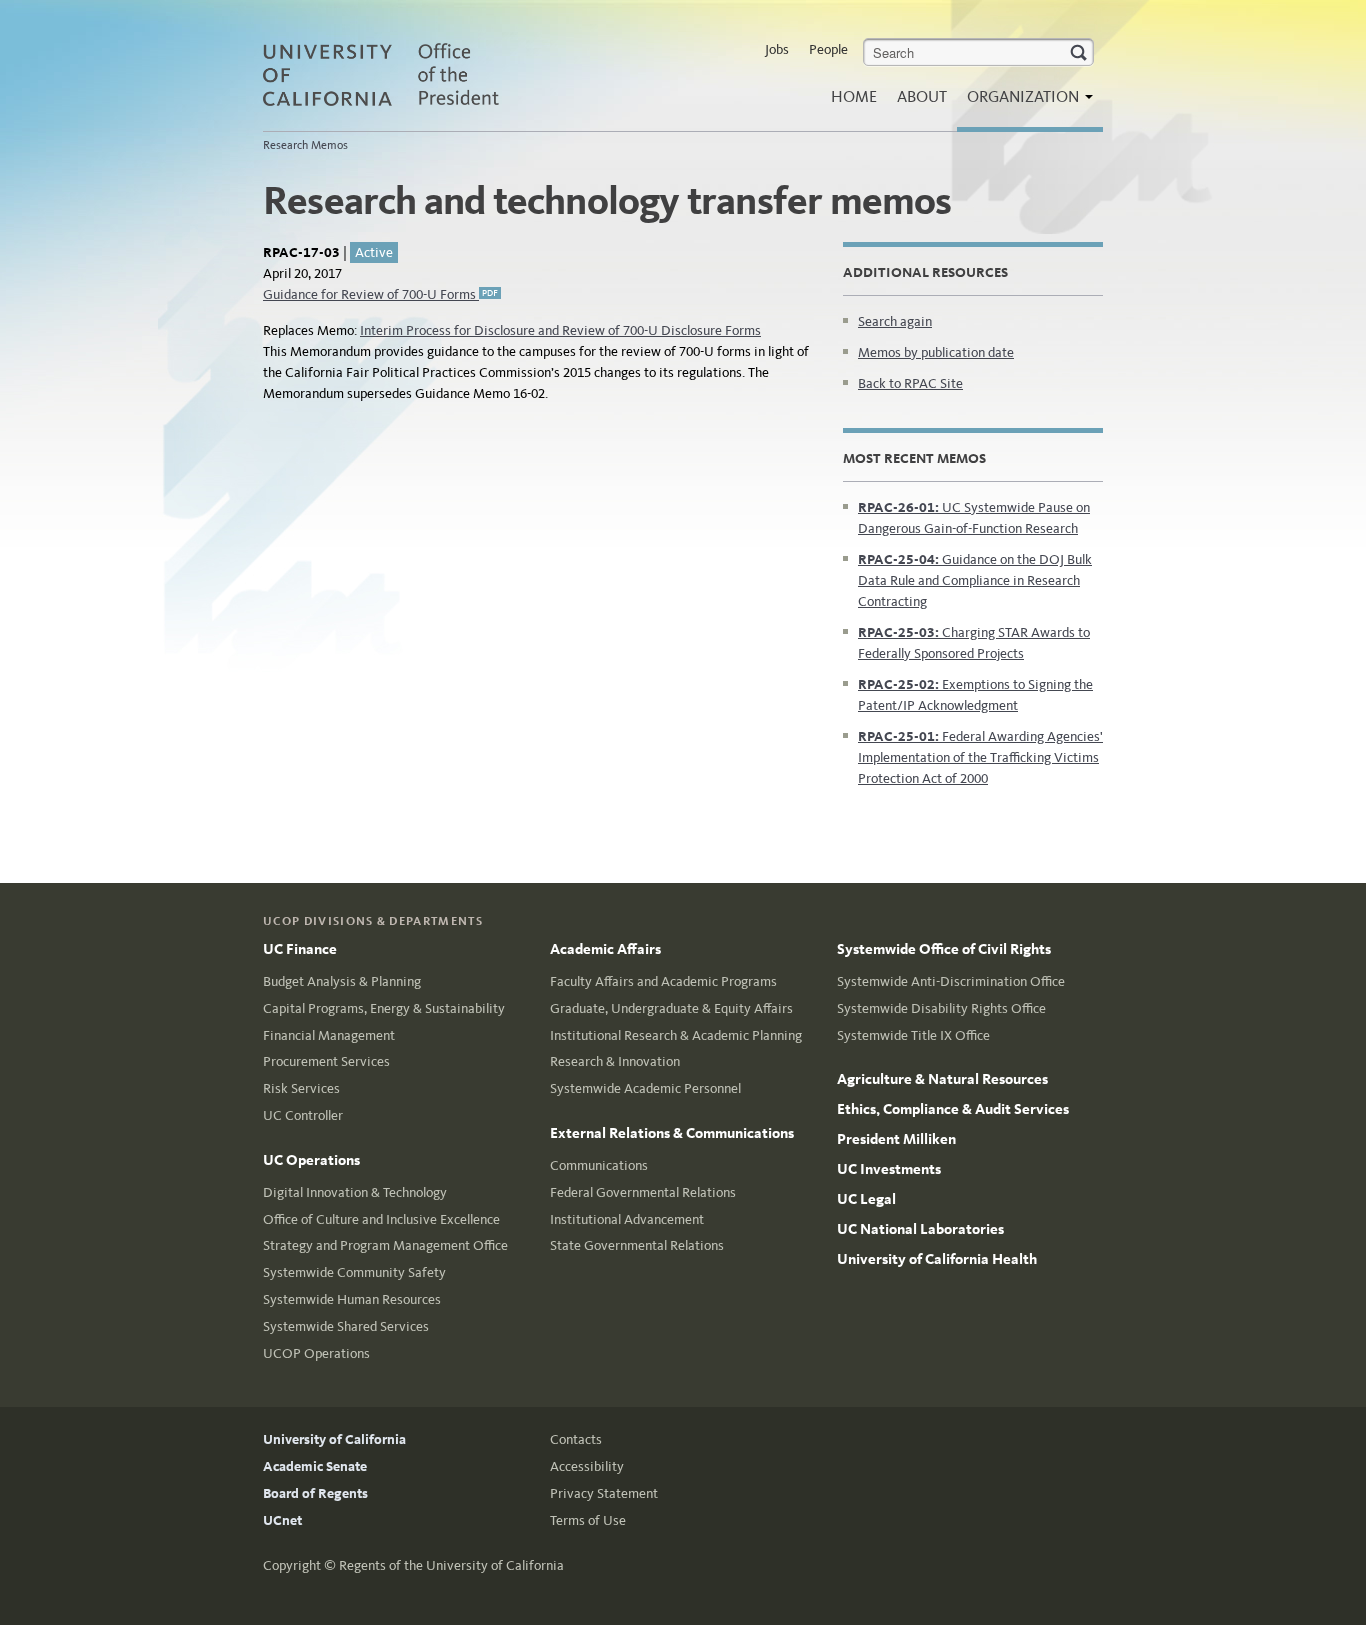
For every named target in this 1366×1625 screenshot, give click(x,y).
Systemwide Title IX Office (913, 1035)
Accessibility (587, 1466)
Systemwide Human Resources (352, 1299)
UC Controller (303, 1115)
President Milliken (896, 1139)
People (828, 49)
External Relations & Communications (672, 1133)
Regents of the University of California (451, 1565)
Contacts (576, 1439)
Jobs (777, 49)
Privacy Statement (604, 1493)
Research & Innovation (615, 1061)
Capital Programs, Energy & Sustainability (384, 1008)
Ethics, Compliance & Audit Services (953, 1109)
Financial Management (329, 1035)
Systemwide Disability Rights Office (941, 1008)
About (922, 96)
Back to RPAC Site (910, 383)
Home (854, 96)
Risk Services (301, 1088)
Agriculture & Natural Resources (942, 1079)
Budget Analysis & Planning (342, 981)
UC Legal (866, 1199)
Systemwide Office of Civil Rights (944, 949)
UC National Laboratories (920, 1229)
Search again (895, 321)
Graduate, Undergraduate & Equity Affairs (671, 1008)
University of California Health (937, 1259)
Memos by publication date (936, 352)
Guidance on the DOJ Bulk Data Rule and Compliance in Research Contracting (975, 580)
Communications (599, 1165)
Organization (1025, 96)
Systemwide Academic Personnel (645, 1088)
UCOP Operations (316, 1353)
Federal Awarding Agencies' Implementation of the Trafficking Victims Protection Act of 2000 (980, 757)
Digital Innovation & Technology (355, 1192)
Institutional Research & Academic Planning (676, 1035)
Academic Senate (315, 1466)
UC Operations (311, 1160)
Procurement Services (326, 1061)
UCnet (282, 1520)
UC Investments (889, 1169)
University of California (334, 1439)
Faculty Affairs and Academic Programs (663, 981)
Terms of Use (588, 1520)
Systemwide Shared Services (346, 1326)
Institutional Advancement (627, 1219)
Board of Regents (315, 1493)
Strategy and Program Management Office (385, 1245)
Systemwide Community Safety (354, 1272)
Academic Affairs (605, 949)
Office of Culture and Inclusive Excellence (381, 1219)
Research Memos (305, 145)
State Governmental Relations (637, 1245)
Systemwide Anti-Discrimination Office (951, 981)
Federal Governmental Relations (643, 1192)
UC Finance (300, 949)
